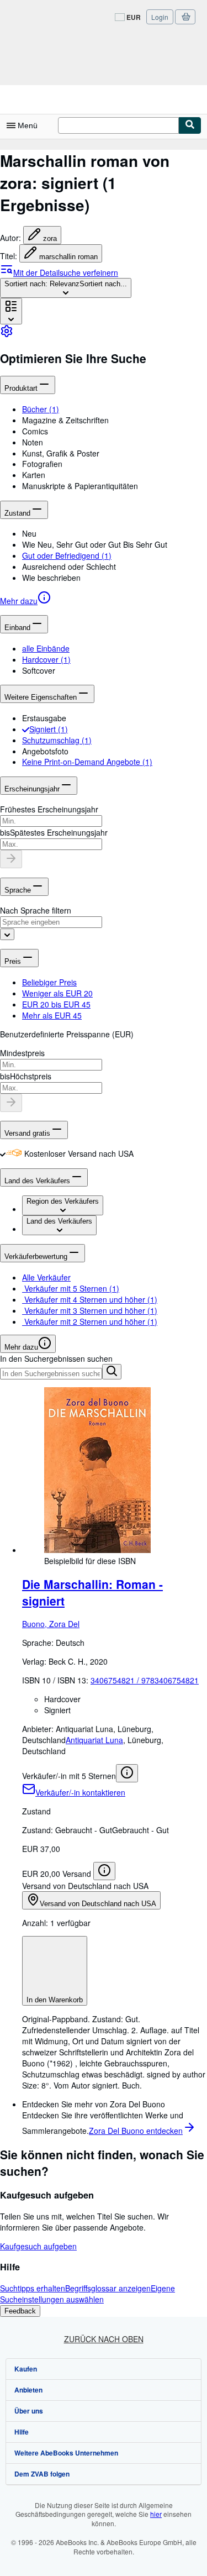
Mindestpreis (22, 1053)
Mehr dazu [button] (21, 1347)
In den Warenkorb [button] (55, 2000)
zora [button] (50, 238)
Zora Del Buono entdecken (136, 2131)
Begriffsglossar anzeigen (108, 2288)
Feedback (20, 2311)
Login (160, 17)
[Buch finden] (190, 125)
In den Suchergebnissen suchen (56, 1358)
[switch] (3, 1153)
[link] (7, 334)
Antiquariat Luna (94, 1740)
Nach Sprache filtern (36, 910)
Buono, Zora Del (51, 1624)
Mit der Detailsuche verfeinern (66, 272)
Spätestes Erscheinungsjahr (59, 832)
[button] (115, 420)
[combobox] (66, 288)
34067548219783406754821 (145, 1680)
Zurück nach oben (104, 2339)
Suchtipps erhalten (33, 2288)
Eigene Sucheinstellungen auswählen (87, 2294)
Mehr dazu (19, 601)
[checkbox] (26, 729)
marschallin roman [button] (68, 257)
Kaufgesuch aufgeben (38, 2246)
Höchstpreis (31, 1076)
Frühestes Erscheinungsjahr (49, 809)
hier (156, 2514)
